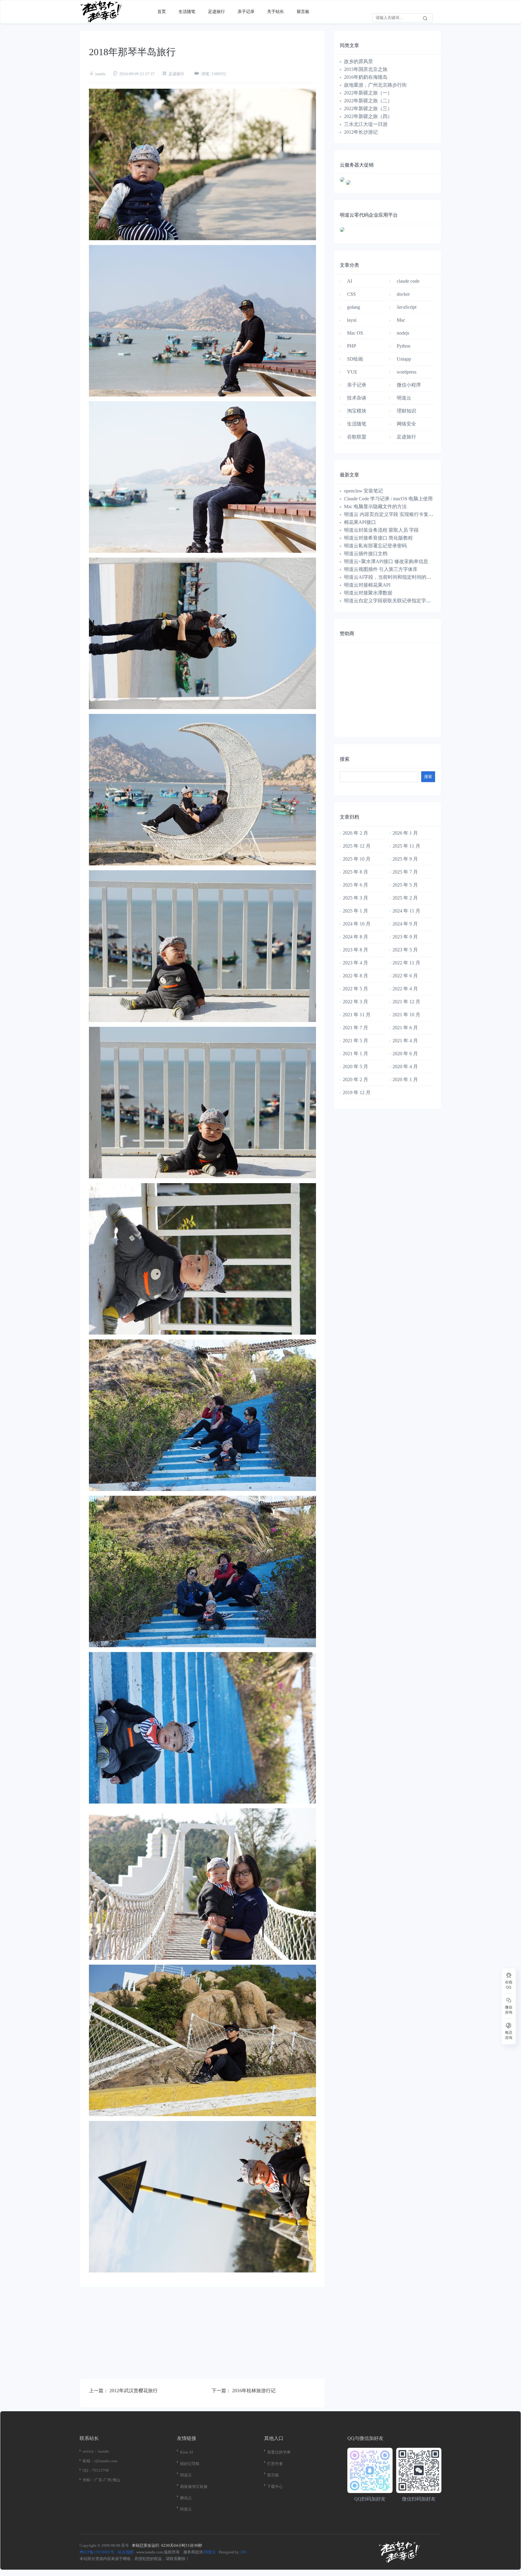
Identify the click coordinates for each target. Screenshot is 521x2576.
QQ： (87, 2470)
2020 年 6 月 (405, 1054)
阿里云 (186, 2509)
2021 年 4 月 (405, 1041)
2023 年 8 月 (355, 950)
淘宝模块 (357, 411)
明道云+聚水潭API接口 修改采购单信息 (386, 561)
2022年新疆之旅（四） (368, 116)
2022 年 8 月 (355, 976)
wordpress (407, 372)
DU (244, 2552)
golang (354, 307)
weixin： (90, 2451)
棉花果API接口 (360, 522)
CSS (351, 294)
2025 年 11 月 (406, 846)
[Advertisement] (202, 2336)
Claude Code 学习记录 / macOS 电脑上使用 (388, 499)
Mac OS (355, 333)
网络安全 (406, 424)
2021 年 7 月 (355, 1028)
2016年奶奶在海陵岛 (366, 77)
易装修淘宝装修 (194, 2487)
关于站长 (276, 12)
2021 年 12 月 (406, 1002)
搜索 (345, 759)
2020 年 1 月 (405, 1079)
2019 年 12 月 (357, 1092)
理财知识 (406, 411)
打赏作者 (275, 2464)
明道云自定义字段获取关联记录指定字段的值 (392, 601)
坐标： (88, 2480)
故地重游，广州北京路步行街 (375, 85)
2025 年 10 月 (357, 859)
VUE (352, 372)
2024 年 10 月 (357, 924)
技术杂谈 (357, 398)
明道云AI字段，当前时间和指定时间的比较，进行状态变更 (407, 577)
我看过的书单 (279, 2452)
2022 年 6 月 (405, 976)
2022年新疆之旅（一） (368, 93)
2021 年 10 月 (406, 1015)
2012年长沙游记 (361, 132)
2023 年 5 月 (405, 950)
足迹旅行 (216, 12)
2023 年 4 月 (355, 963)
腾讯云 (186, 2498)
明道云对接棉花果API (367, 585)
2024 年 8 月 (355, 937)
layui (352, 320)
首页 (162, 12)
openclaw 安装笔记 (363, 491)
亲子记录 (246, 12)
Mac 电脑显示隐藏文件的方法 (375, 506)
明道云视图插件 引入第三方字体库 (381, 569)
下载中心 (275, 2487)
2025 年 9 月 (405, 859)
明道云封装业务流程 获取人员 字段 (381, 530)
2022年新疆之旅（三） (368, 108)
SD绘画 (355, 359)
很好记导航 (190, 2464)
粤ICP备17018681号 (97, 2552)
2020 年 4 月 (405, 1067)
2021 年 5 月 (355, 1041)
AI (350, 281)
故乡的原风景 (358, 61)
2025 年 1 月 (355, 911)
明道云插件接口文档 (366, 554)
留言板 (303, 12)
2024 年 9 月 (405, 924)
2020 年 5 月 (355, 1067)
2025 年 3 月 (355, 898)
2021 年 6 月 (405, 1028)
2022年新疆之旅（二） (368, 101)
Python (404, 346)
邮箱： (88, 2461)
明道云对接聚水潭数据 (368, 593)
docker (403, 294)
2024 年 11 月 (406, 911)
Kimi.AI (186, 2452)
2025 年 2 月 (405, 898)
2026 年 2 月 (355, 833)
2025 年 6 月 (355, 885)
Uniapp (404, 359)
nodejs (403, 333)
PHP (352, 346)
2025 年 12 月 (357, 846)
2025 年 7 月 (405, 872)
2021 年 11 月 (357, 1015)
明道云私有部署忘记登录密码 (375, 546)
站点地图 (126, 2552)
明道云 (404, 398)
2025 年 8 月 (355, 872)
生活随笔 (187, 12)
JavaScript (407, 307)
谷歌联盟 (357, 437)
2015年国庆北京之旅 (366, 69)
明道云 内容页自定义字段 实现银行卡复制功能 (393, 514)
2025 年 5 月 (405, 885)
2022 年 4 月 (405, 989)
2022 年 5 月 (355, 989)
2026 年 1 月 (405, 833)
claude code (408, 281)
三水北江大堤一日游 (366, 124)
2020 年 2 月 (355, 1079)
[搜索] (425, 18)
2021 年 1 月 (355, 1054)
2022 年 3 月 (355, 1002)
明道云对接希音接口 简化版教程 (378, 538)
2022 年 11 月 (406, 963)
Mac (401, 320)
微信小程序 (409, 385)
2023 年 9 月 (405, 937)
